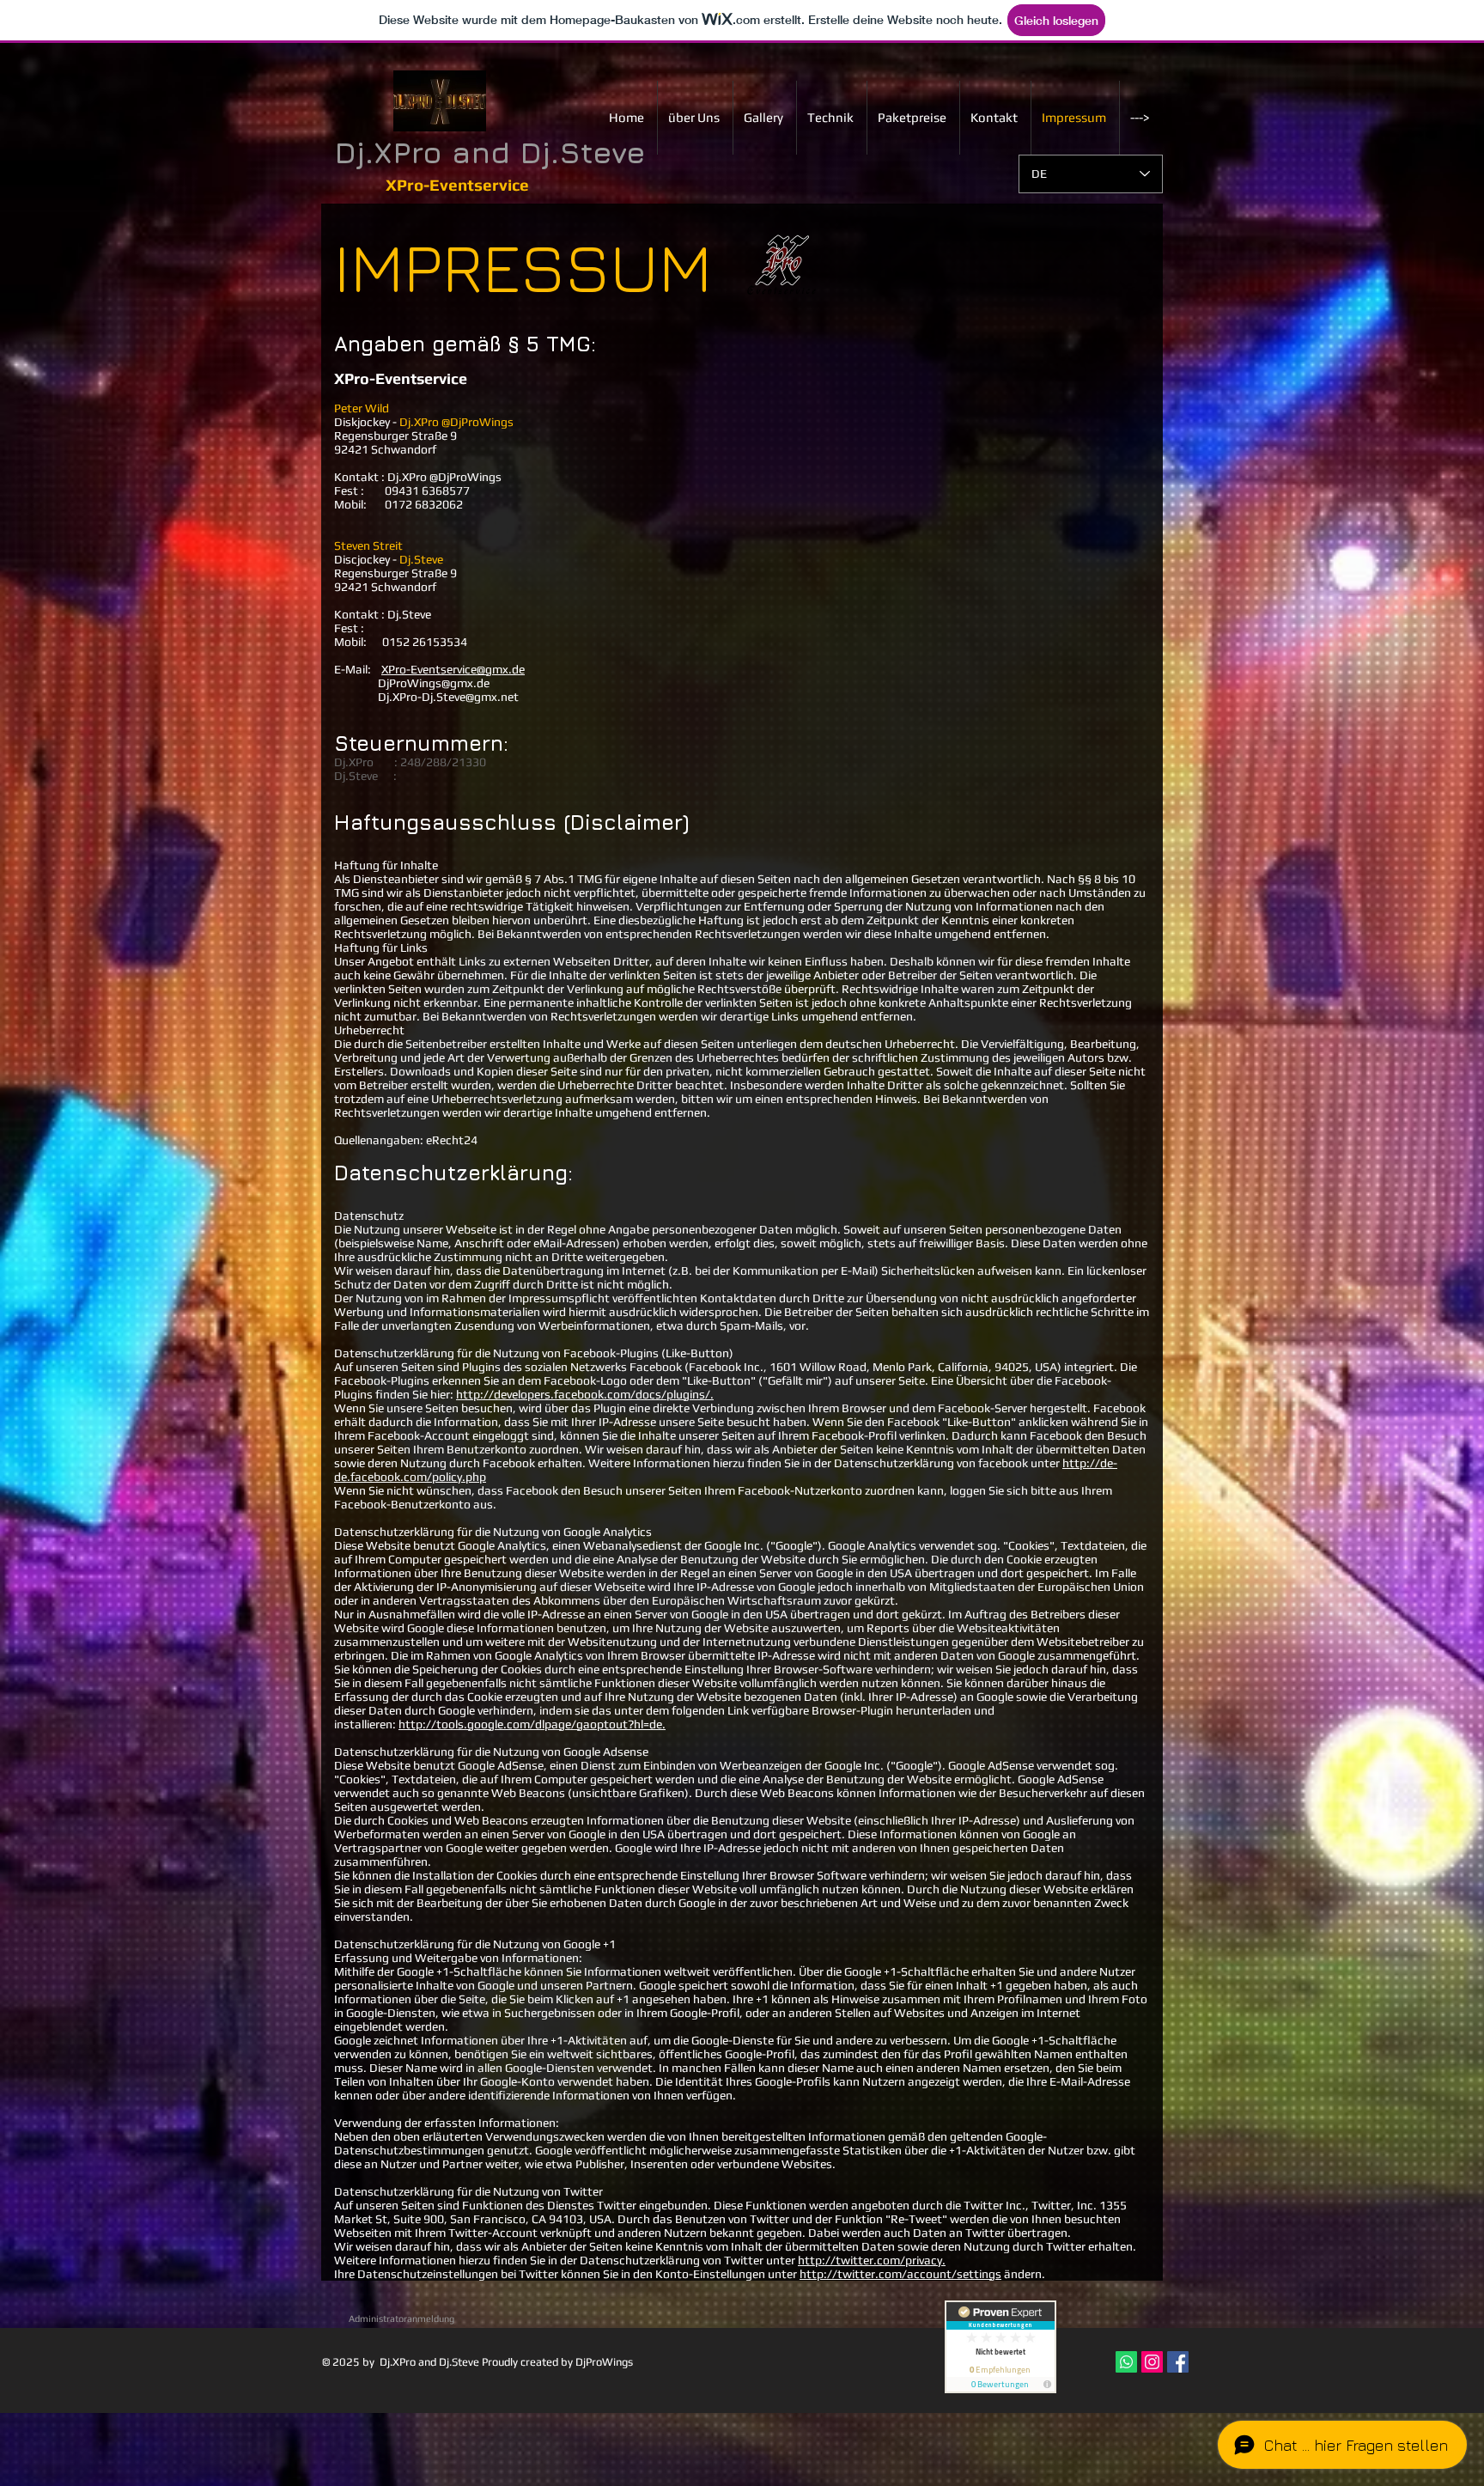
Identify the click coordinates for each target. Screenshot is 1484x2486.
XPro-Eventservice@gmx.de (453, 669)
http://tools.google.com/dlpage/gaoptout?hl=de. (532, 1724)
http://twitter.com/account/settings (900, 2274)
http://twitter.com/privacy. (872, 2260)
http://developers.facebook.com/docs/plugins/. (585, 1394)
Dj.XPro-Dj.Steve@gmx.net (448, 697)
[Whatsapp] (1126, 2362)
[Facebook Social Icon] (1178, 2362)
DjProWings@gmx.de (412, 683)
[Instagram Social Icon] (1152, 2362)
